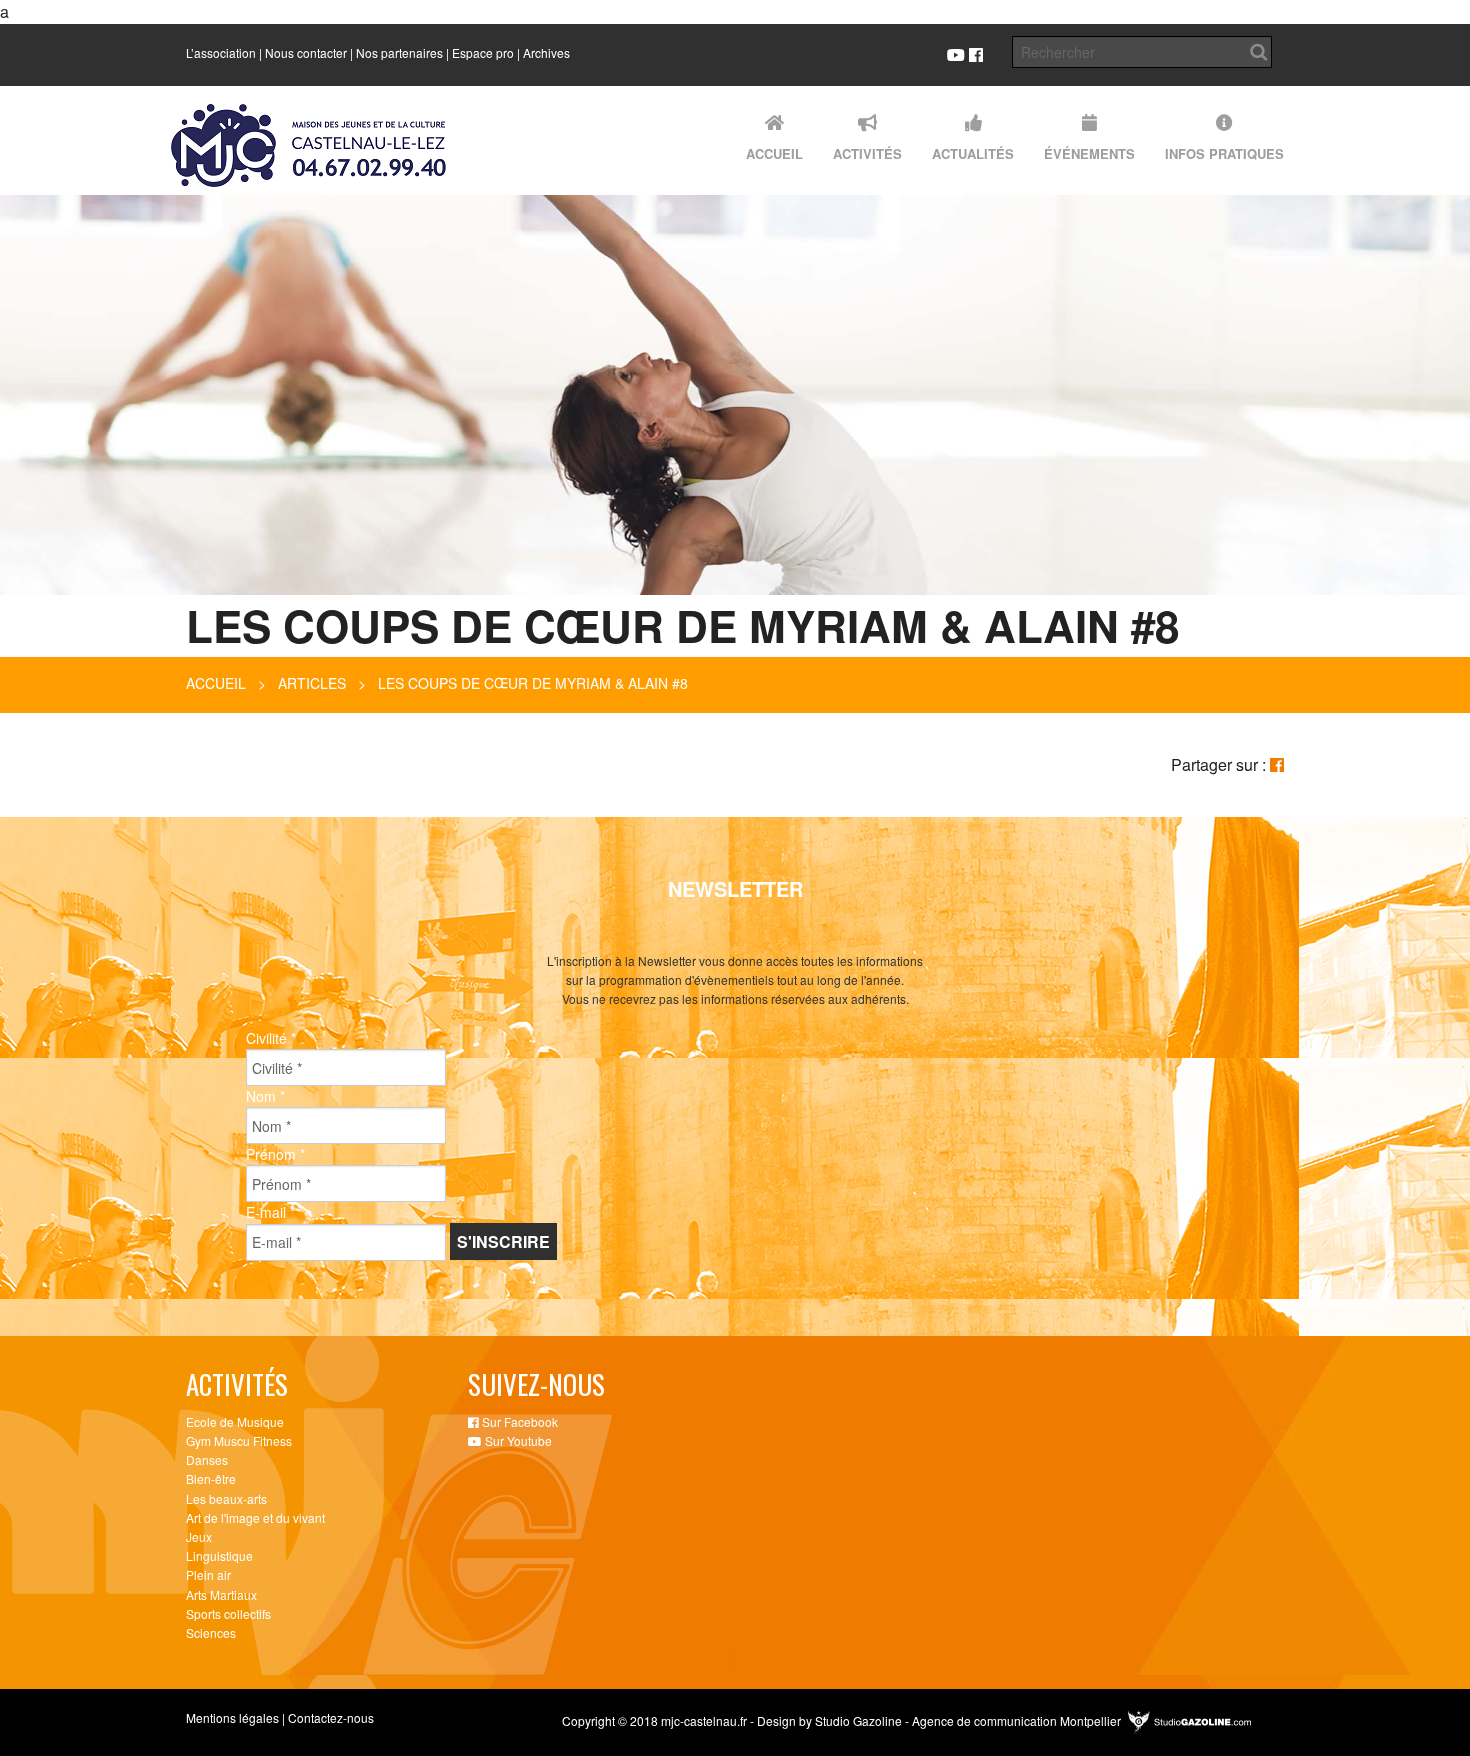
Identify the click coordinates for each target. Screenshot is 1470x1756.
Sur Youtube (517, 1440)
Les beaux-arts (226, 1498)
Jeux (199, 1536)
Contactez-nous (331, 1717)
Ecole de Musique (235, 1421)
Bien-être (211, 1478)
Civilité (271, 1038)
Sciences (211, 1632)
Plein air (208, 1574)
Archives (546, 52)
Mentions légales (232, 1717)
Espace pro (483, 52)
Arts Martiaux (221, 1594)
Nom (265, 1096)
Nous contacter (306, 52)
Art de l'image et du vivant (255, 1517)
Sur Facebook (518, 1421)
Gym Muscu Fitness (239, 1440)
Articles (312, 683)
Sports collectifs (228, 1613)
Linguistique (219, 1555)
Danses (207, 1459)
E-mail (270, 1212)
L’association (221, 52)
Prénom (275, 1154)
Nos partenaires (399, 52)
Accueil (216, 683)
